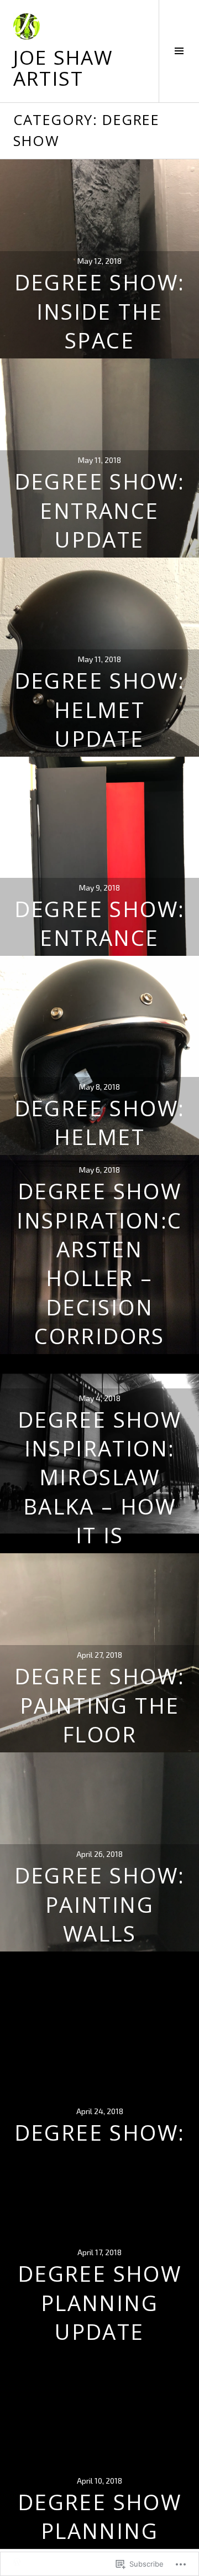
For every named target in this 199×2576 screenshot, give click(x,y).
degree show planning (99, 2516)
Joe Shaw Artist (63, 67)
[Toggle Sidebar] (179, 51)
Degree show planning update (99, 2302)
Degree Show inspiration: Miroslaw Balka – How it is (99, 1477)
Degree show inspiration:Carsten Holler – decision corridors (99, 1263)
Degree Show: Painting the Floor (100, 1705)
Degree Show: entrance (100, 923)
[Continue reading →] (99, 856)
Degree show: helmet (100, 1122)
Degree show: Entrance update (100, 510)
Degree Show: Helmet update (100, 709)
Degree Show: (100, 2132)
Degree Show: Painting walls (100, 1904)
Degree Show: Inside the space (100, 311)
